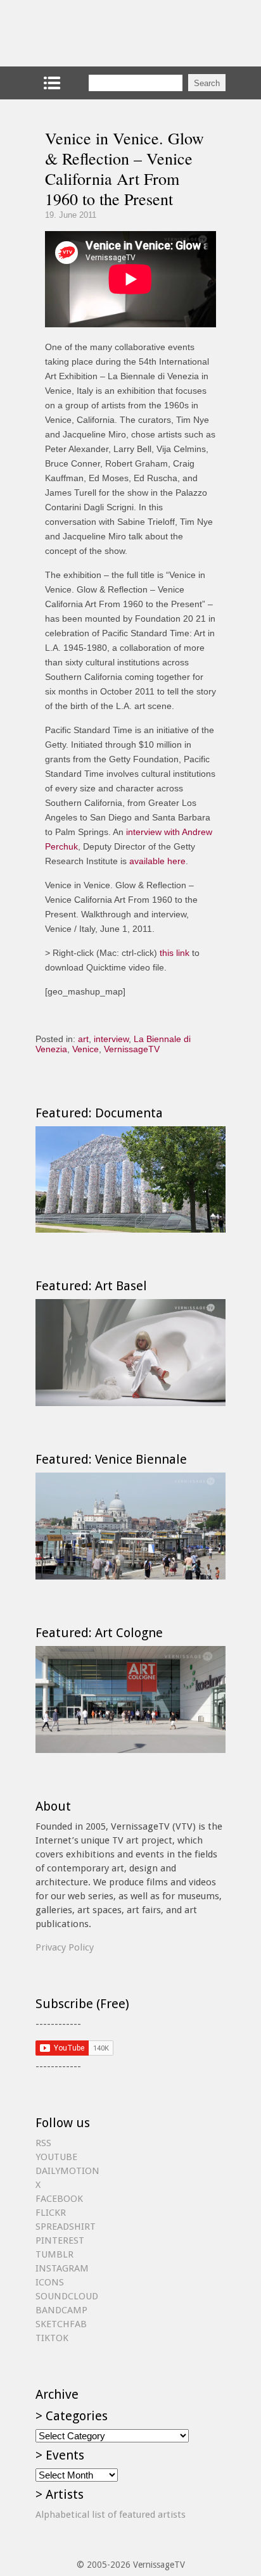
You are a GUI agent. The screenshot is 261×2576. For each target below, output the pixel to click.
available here (157, 861)
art (83, 1039)
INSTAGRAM (62, 2268)
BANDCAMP (61, 2310)
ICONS (50, 2282)
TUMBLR (54, 2254)
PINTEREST (60, 2240)
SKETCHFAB (61, 2324)
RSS (43, 2143)
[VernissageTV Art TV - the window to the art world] (99, 33)
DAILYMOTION (67, 2171)
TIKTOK (52, 2338)
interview (111, 1039)
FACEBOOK (59, 2199)
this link (175, 953)
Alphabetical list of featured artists (111, 2515)
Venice (86, 1049)
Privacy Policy (65, 1947)
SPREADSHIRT (66, 2227)
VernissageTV (132, 1049)
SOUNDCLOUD (67, 2296)
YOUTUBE (56, 2157)
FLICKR (51, 2213)
